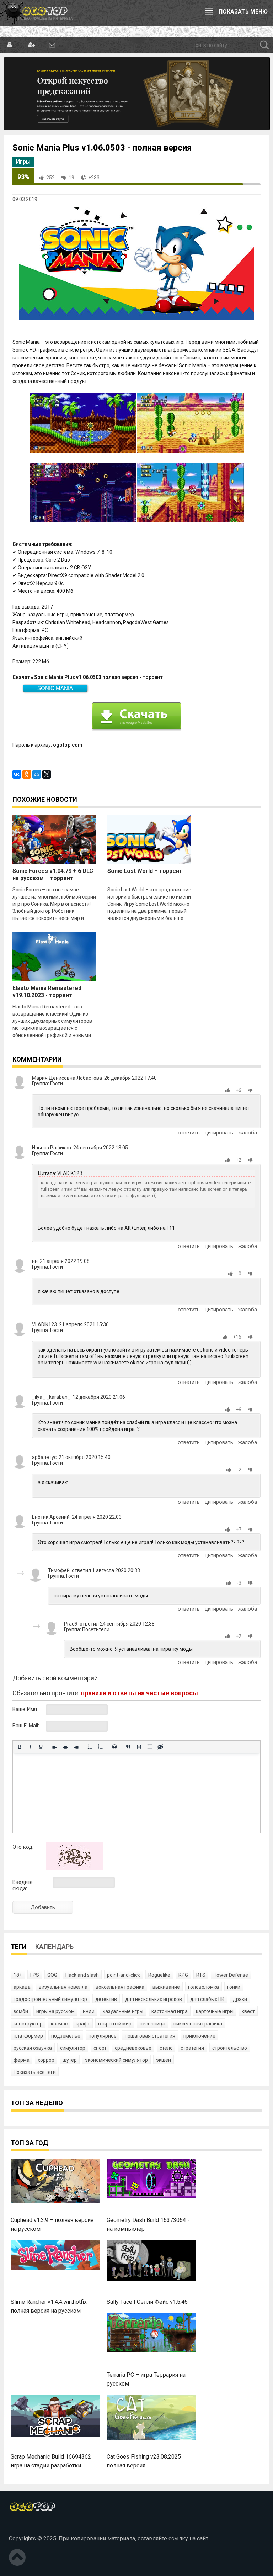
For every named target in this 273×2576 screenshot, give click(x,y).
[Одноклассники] (27, 774)
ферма (22, 2060)
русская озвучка (33, 2048)
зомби (21, 2011)
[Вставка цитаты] (128, 1747)
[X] (47, 774)
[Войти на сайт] (10, 45)
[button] (229, 1090)
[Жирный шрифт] (20, 1747)
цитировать (219, 1133)
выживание (166, 1987)
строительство (230, 2048)
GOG (52, 1975)
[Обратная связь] (52, 45)
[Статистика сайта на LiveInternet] (25, 2527)
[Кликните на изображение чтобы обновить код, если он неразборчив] (74, 1869)
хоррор (46, 2060)
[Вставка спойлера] (150, 1747)
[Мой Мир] (37, 774)
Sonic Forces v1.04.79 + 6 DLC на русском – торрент (53, 875)
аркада (22, 1987)
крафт (83, 2024)
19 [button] (71, 178)
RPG (183, 1975)
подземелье (66, 2036)
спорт (100, 2048)
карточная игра (170, 2011)
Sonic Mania (55, 688)
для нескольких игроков (154, 1999)
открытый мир (115, 2024)
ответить (189, 1133)
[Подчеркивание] (41, 1747)
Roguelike (159, 1975)
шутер (70, 2060)
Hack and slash (82, 1975)
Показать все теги (35, 2072)
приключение (199, 2036)
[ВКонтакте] (17, 774)
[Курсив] (30, 1747)
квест (248, 2011)
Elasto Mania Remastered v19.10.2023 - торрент (47, 992)
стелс (166, 2048)
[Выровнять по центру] (65, 1747)
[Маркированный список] (90, 1747)
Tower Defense (231, 1975)
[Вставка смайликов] (114, 1747)
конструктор (28, 2024)
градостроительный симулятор (50, 1999)
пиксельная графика (198, 2024)
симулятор (73, 2048)
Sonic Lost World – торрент (145, 871)
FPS (35, 1975)
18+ (18, 1975)
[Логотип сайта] (36, 13)
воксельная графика (120, 1987)
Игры (23, 162)
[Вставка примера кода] (139, 1747)
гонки (234, 1987)
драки (240, 1999)
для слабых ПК (207, 1999)
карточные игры (215, 2011)
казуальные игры (123, 2011)
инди (89, 2011)
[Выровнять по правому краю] (76, 1747)
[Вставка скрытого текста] (160, 1747)
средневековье (133, 2048)
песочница (152, 2024)
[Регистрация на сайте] (31, 45)
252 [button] (50, 178)
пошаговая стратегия (150, 2036)
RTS (201, 1975)
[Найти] (264, 45)
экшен (164, 2060)
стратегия (192, 2048)
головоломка (204, 1987)
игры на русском (55, 2011)
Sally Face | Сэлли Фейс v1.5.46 (147, 2302)
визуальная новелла (63, 1987)
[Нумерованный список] (101, 1747)
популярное (103, 2036)
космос (59, 2024)
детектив (106, 1999)
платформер (28, 2036)
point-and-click (124, 1975)
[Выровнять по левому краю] (55, 1747)
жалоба (248, 1133)
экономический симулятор (116, 2060)
